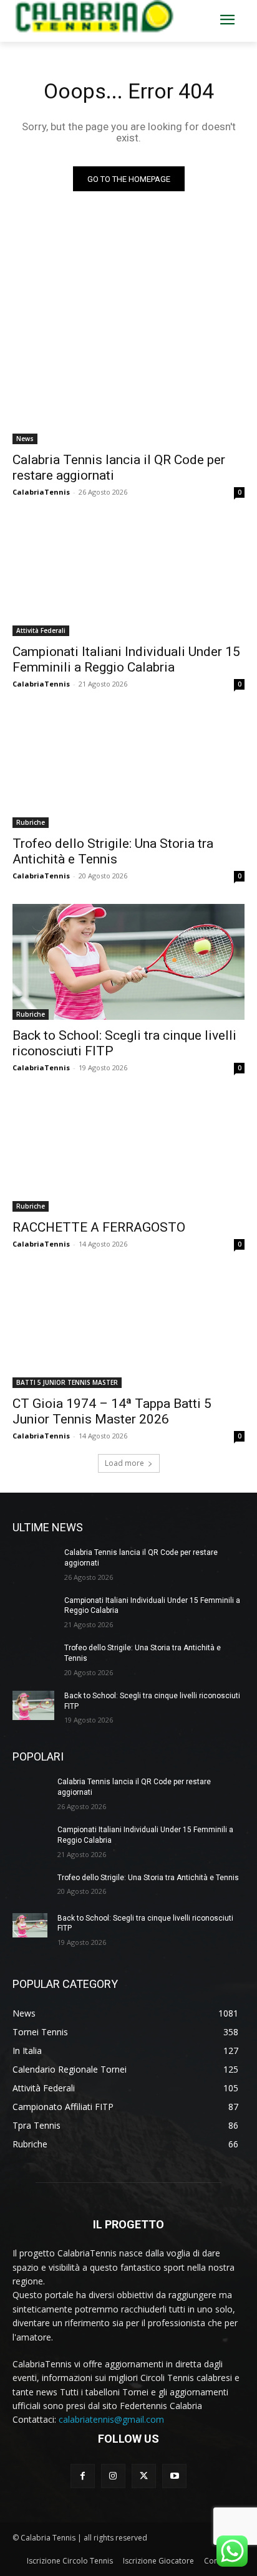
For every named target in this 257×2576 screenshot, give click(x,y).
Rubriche (31, 822)
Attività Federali (41, 630)
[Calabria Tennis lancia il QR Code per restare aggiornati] (128, 386)
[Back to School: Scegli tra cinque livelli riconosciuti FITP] (128, 962)
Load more (124, 1463)
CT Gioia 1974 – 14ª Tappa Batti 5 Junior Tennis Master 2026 (112, 1411)
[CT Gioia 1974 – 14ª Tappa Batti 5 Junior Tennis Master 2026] (128, 1330)
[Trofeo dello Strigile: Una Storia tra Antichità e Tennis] (128, 770)
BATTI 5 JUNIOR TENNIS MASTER (67, 1382)
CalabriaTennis (41, 492)
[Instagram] (113, 2476)
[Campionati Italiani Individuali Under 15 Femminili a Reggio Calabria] (128, 578)
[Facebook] (83, 2476)
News (25, 439)
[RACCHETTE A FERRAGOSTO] (128, 1154)
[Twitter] (144, 2476)
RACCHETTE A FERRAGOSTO (99, 1227)
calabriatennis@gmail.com (111, 2419)
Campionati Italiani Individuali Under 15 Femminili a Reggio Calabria (126, 659)
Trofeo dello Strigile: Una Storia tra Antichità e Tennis (113, 851)
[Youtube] (174, 2476)
